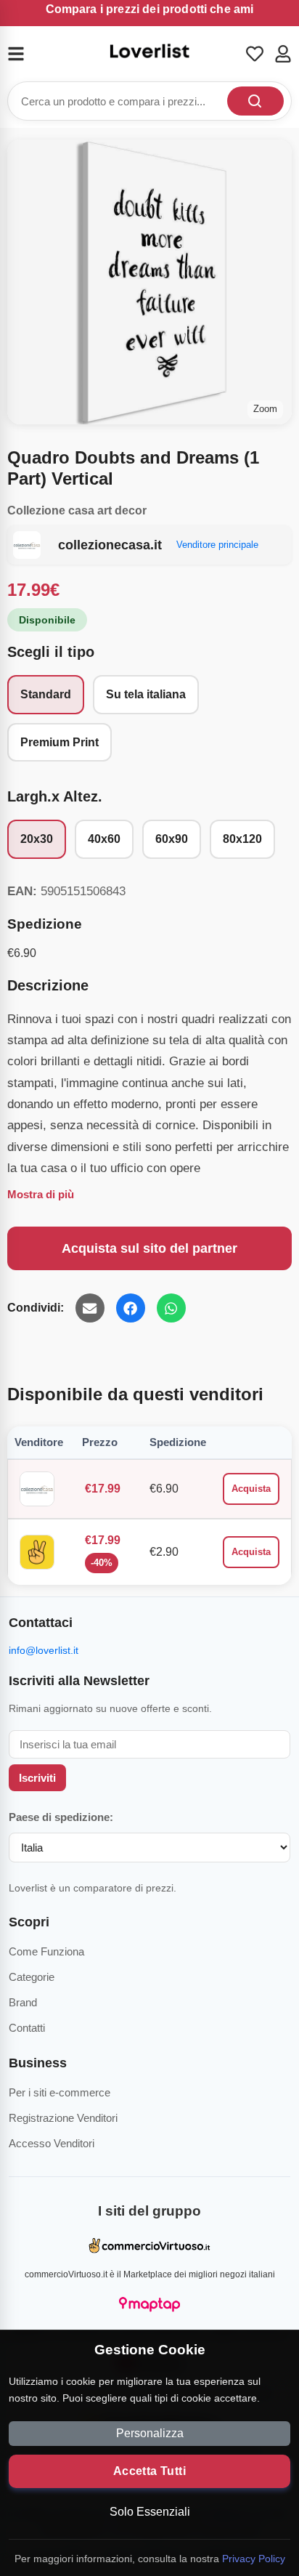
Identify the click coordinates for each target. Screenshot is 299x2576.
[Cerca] (255, 101)
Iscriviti (37, 1778)
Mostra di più (41, 1194)
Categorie (32, 1977)
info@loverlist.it (44, 1650)
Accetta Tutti (149, 2471)
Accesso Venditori (52, 2143)
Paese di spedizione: (61, 1817)
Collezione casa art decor (77, 510)
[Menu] (25, 54)
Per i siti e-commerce (60, 2092)
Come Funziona (46, 1951)
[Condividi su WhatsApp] (171, 1308)
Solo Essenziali (150, 2512)
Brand (23, 2002)
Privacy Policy (254, 2559)
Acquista (251, 1489)
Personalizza (150, 2433)
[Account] (283, 54)
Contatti (27, 2028)
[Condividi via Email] (90, 1308)
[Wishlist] (255, 54)
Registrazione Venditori (63, 2118)
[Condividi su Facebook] (131, 1308)
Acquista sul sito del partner (149, 1248)
